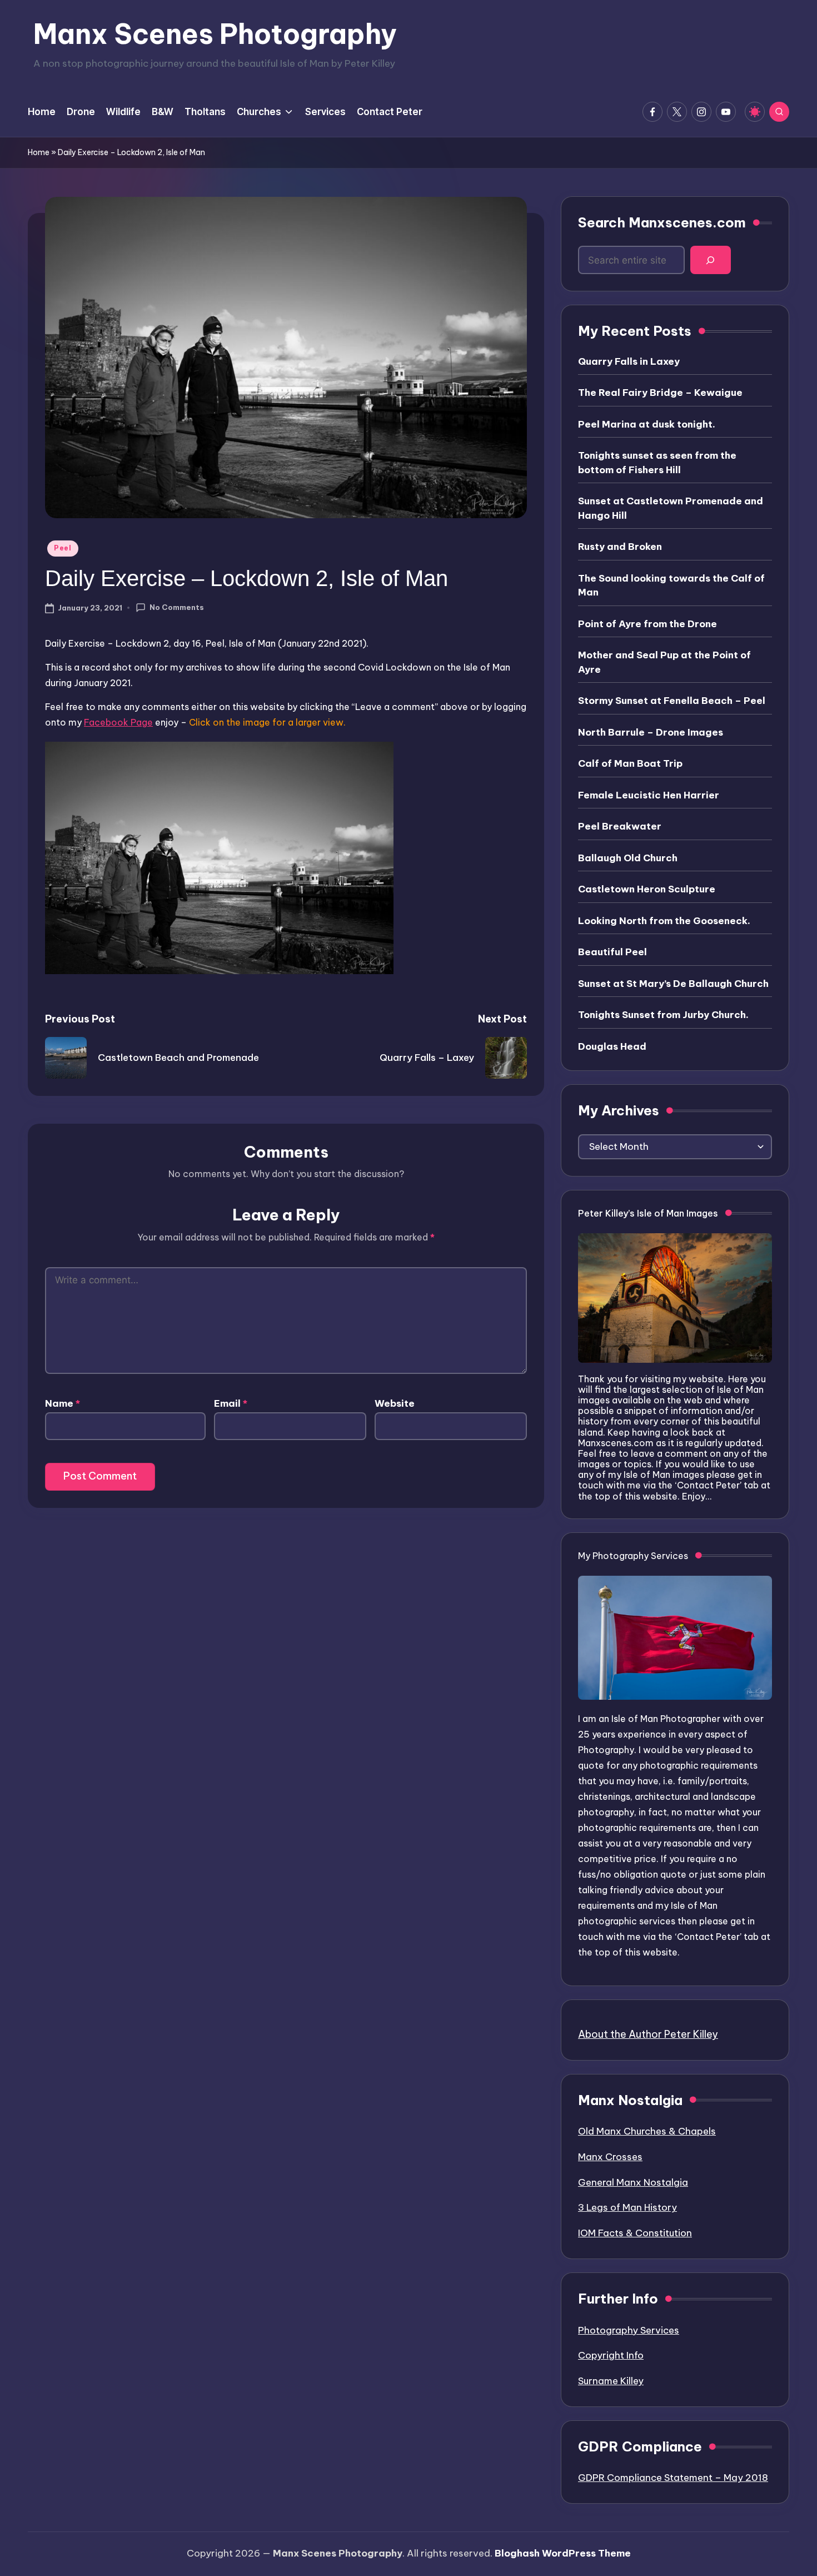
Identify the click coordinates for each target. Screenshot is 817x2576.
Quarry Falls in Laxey (629, 361)
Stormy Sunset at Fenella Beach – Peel (672, 701)
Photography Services (629, 2330)
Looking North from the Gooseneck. (664, 921)
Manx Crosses (610, 2157)
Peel (63, 548)
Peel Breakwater (620, 826)
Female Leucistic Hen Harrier (649, 795)
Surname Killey (611, 2381)
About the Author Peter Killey (648, 2034)
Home (39, 152)
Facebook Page (118, 722)
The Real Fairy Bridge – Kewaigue (660, 393)
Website (395, 1403)
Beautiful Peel (612, 952)
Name (63, 1403)
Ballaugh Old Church (628, 858)
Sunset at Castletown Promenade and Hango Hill (671, 508)
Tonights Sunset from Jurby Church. (663, 1015)
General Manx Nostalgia (633, 2182)
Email (231, 1403)
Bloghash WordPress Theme (563, 2553)
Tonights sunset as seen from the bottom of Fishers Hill (657, 463)
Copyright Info (611, 2355)
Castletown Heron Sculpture (647, 889)
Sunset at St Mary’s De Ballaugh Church (673, 984)
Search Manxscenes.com (662, 222)
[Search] (711, 260)
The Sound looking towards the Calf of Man (671, 585)
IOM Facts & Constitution (635, 2233)
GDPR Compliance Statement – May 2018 (673, 2478)
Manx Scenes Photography (215, 34)
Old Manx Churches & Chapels (647, 2131)
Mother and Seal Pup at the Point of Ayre (664, 662)
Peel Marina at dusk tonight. (647, 424)
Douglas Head (612, 1046)
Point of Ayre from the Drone (647, 624)
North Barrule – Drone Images (651, 732)
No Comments (177, 607)
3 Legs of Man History (627, 2207)
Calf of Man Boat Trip (630, 763)
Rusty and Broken (620, 547)
